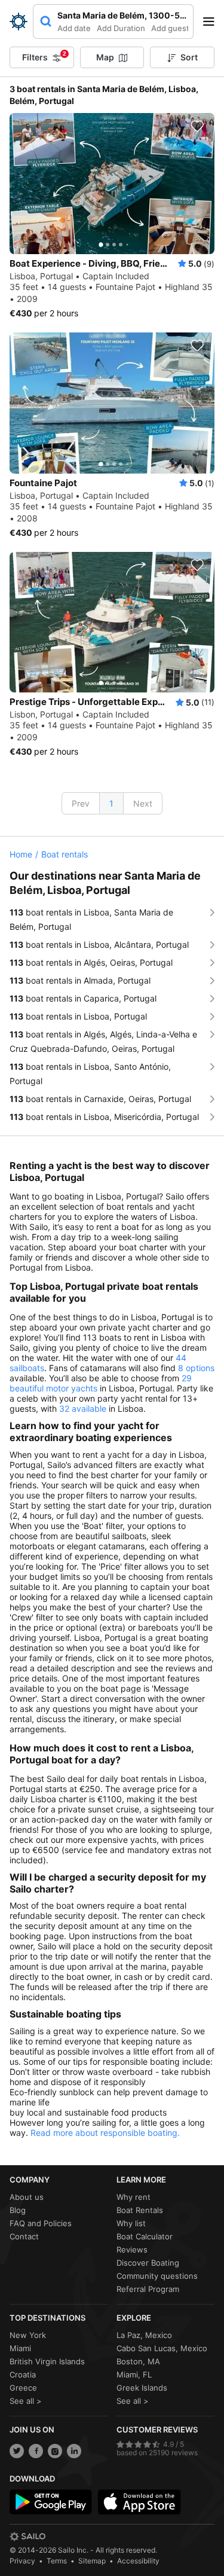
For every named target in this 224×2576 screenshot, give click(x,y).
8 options (196, 1368)
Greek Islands (142, 2388)
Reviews (132, 2250)
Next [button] (143, 803)
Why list (131, 2223)
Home (21, 854)
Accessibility (138, 2561)
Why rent (134, 2197)
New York (28, 2335)
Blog (18, 2210)
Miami (20, 2348)
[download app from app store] (139, 2502)
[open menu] (213, 22)
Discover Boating (148, 2263)
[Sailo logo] (27, 2537)
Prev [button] (81, 803)
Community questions (157, 2276)
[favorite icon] (197, 126)
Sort (189, 57)
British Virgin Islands (47, 2361)
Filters (44, 56)
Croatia (23, 2374)
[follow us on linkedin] (74, 2451)
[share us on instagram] (55, 2451)
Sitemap (92, 2561)
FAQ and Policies (41, 2223)
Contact (24, 2236)
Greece (23, 2388)
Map (105, 57)
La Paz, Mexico (144, 2335)
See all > (26, 2401)
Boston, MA (138, 2361)
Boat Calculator (145, 2236)
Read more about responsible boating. (105, 2133)
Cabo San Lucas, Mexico (162, 2348)
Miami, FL (134, 2374)
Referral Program (148, 2289)
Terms (57, 2561)
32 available (83, 1408)
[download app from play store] (51, 2502)
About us (27, 2197)
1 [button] (111, 803)
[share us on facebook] (36, 2451)
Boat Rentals (140, 2210)
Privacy (22, 2561)
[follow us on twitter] (17, 2451)
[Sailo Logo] (19, 22)
